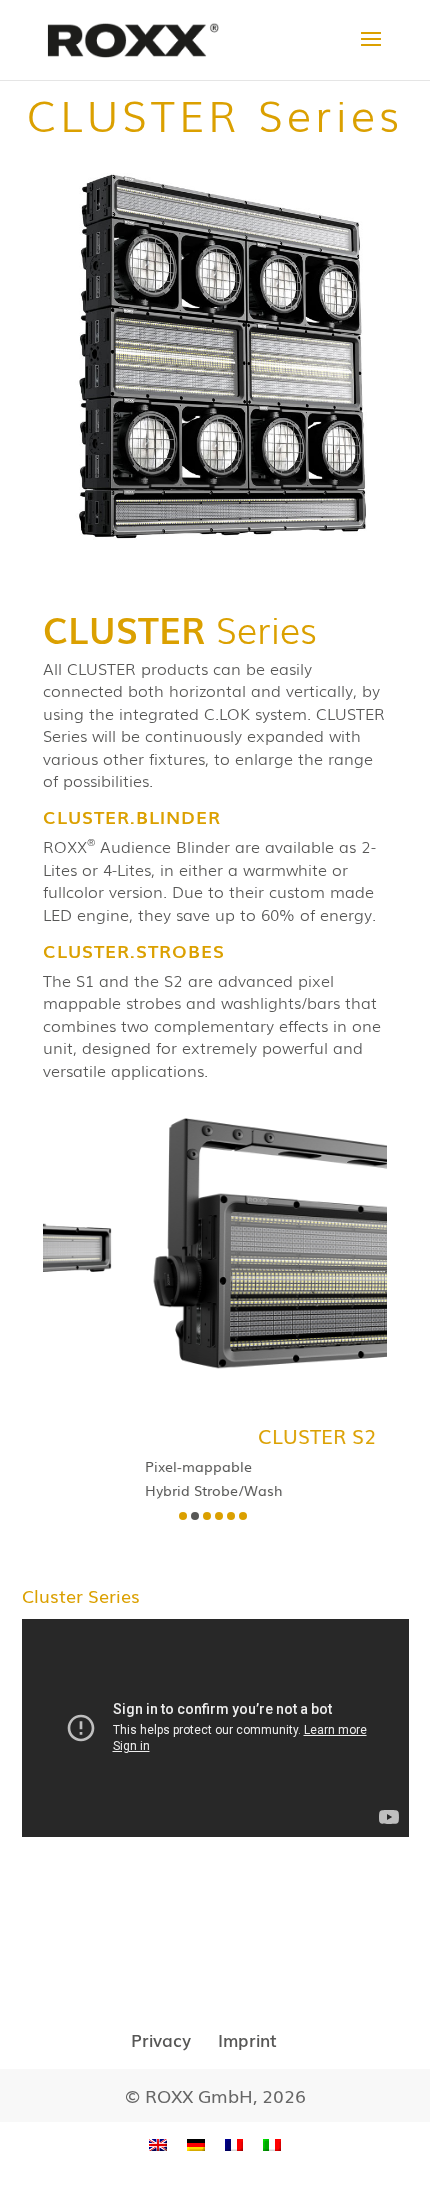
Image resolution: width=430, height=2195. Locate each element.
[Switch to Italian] (272, 2143)
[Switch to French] (234, 2143)
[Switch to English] (158, 2143)
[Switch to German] (196, 2143)
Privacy (161, 2039)
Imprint (247, 2039)
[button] (183, 1516)
